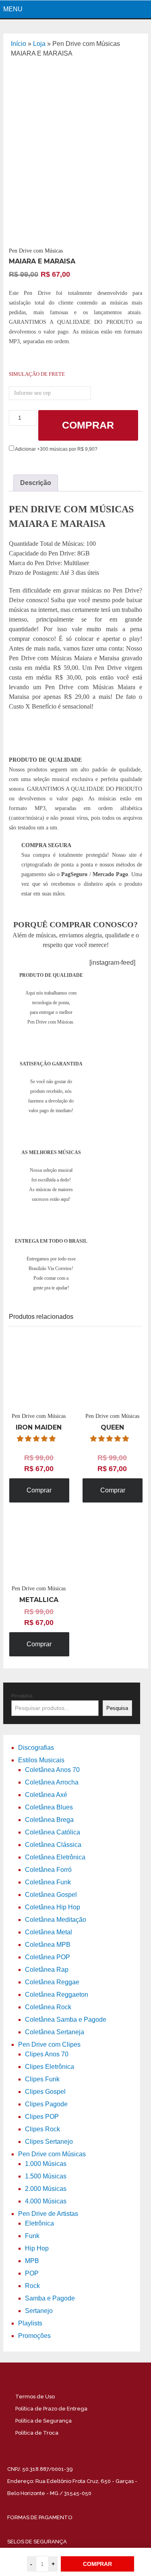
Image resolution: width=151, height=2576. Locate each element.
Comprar (88, 425)
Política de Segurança (43, 2421)
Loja (39, 44)
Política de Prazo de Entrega (51, 2409)
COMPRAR (97, 2564)
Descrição (36, 483)
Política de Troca (37, 2433)
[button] (37, 1439)
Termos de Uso (35, 2397)
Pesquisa (22, 1696)
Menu (13, 9)
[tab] (36, 483)
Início (19, 44)
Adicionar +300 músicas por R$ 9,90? (56, 449)
